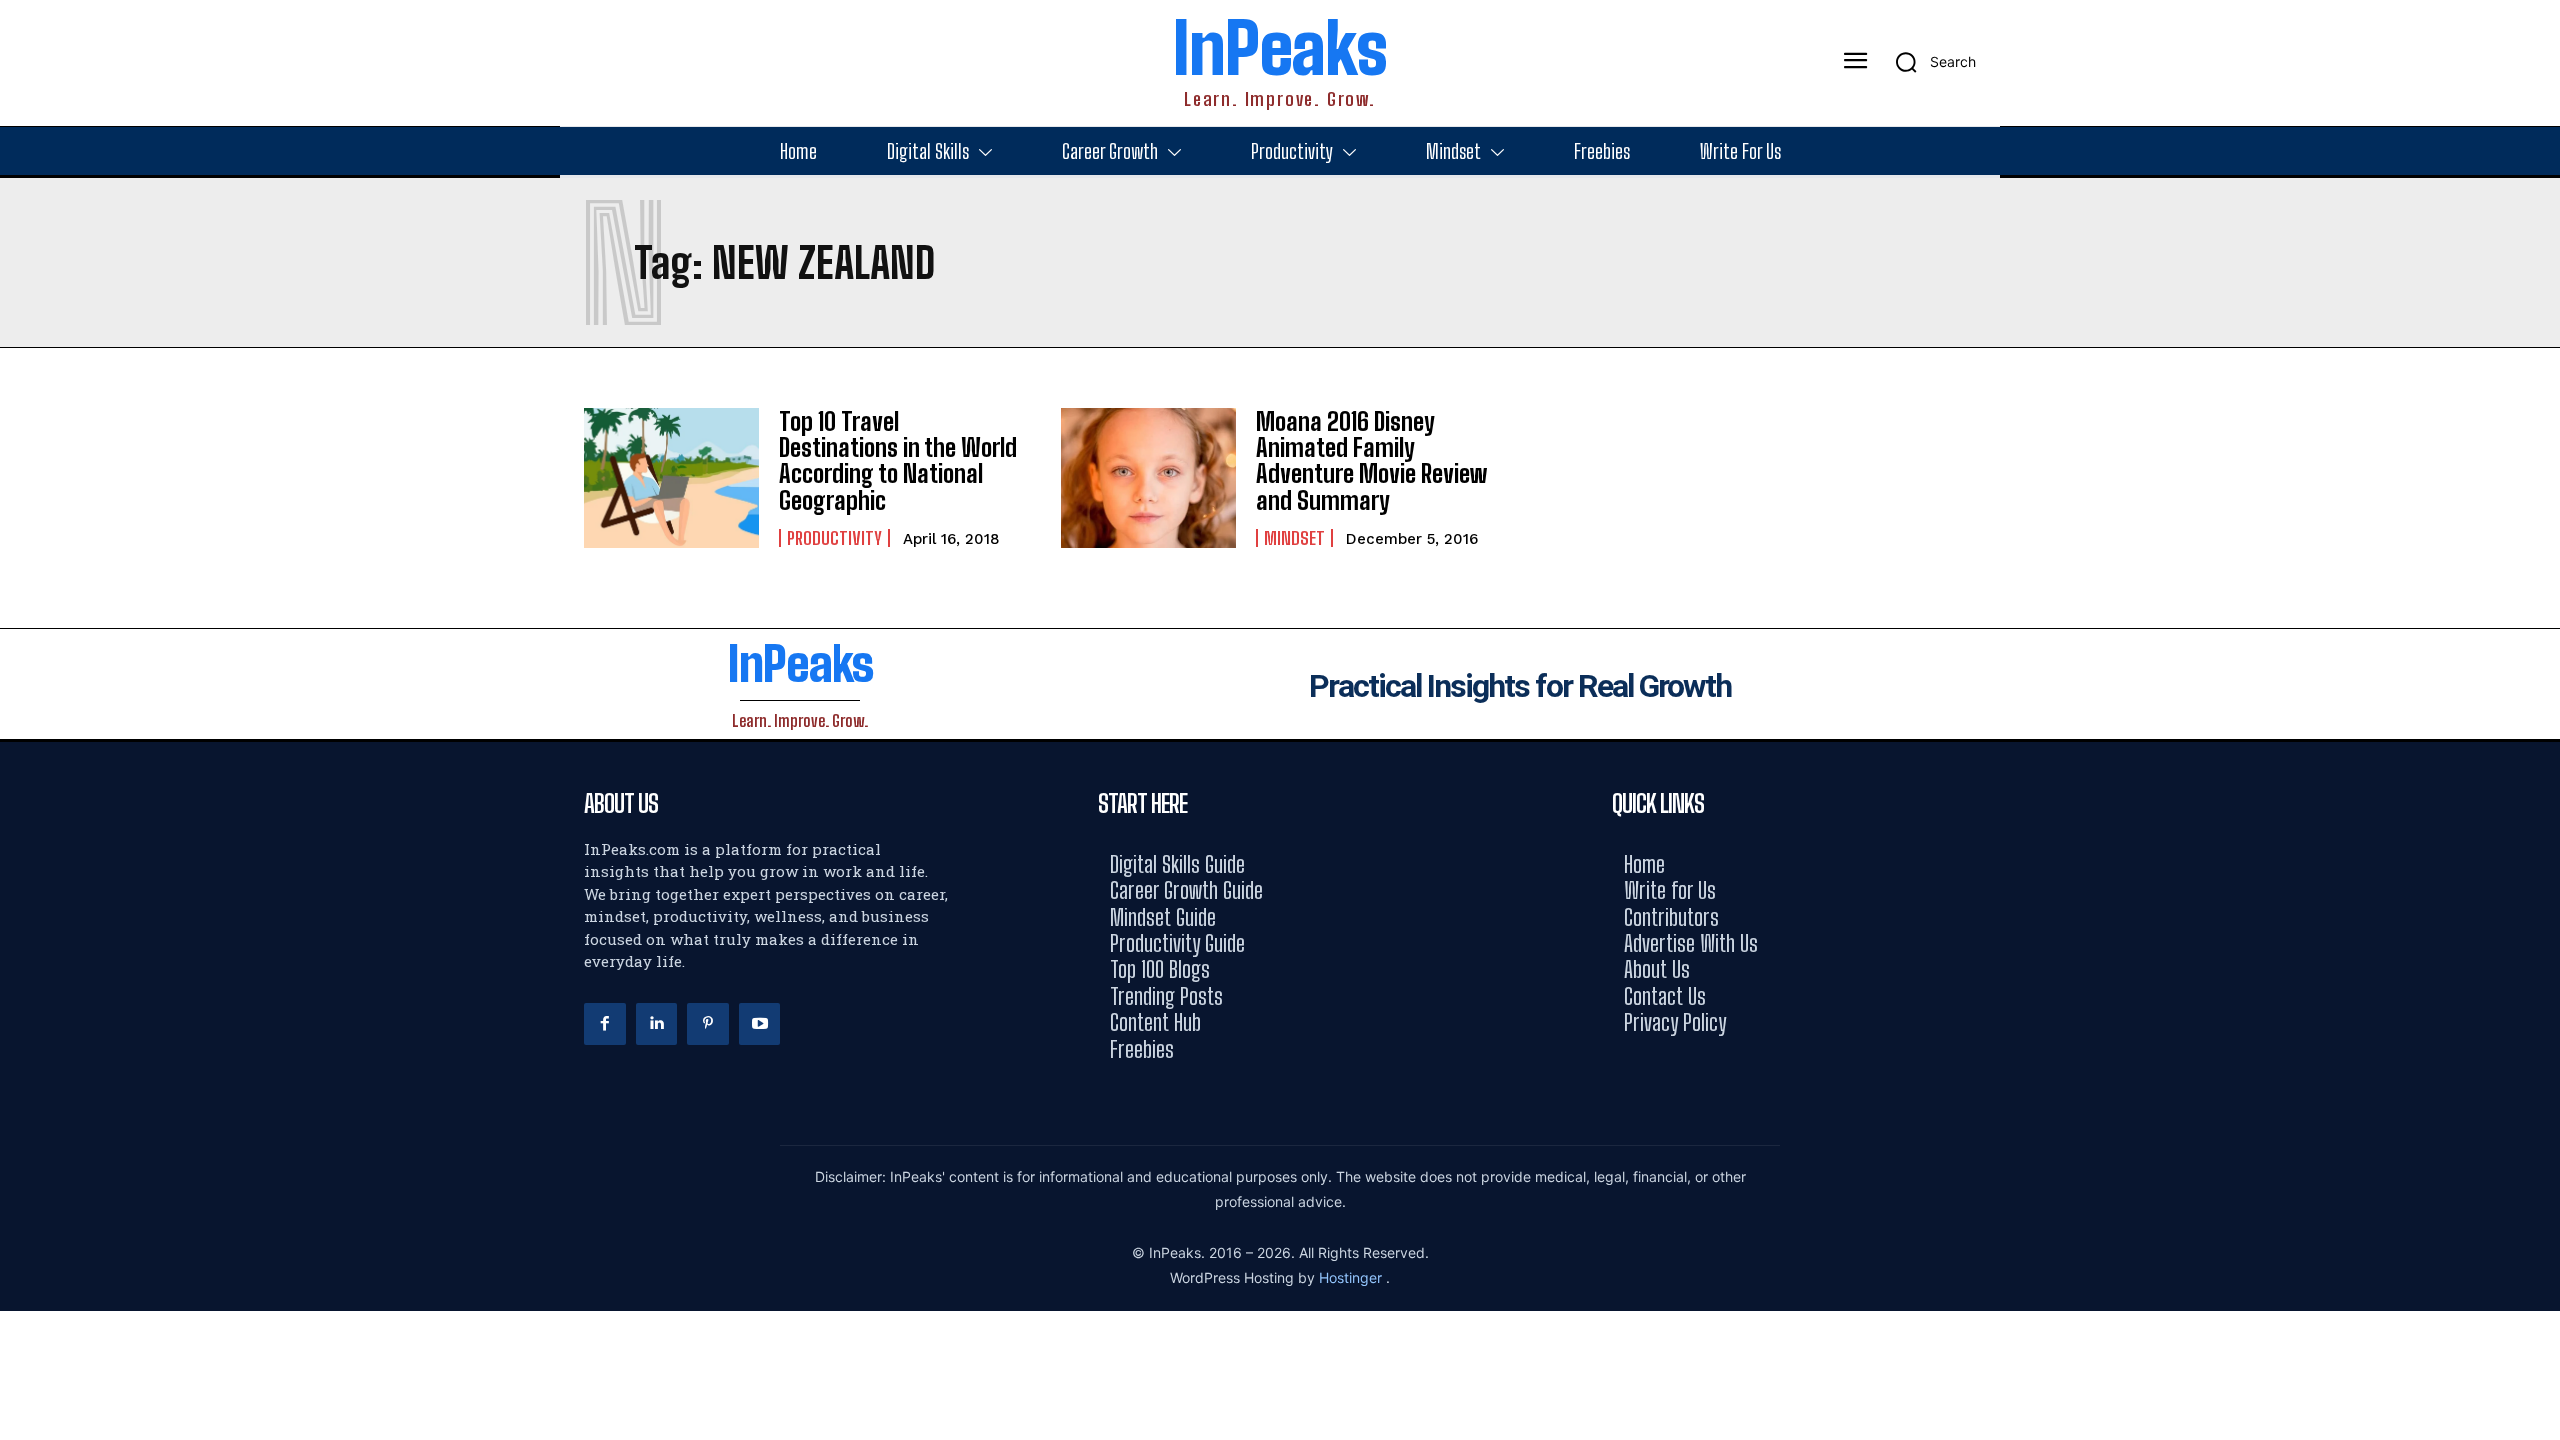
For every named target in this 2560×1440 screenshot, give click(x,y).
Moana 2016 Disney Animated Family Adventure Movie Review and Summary (1371, 461)
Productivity (834, 538)
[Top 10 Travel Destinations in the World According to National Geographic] (671, 478)
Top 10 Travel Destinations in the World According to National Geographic (898, 461)
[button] (1929, 62)
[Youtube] (760, 1024)
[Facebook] (605, 1024)
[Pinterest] (708, 1024)
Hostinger (1352, 1277)
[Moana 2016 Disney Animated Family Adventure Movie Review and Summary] (1148, 478)
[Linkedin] (657, 1024)
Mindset (1294, 538)
